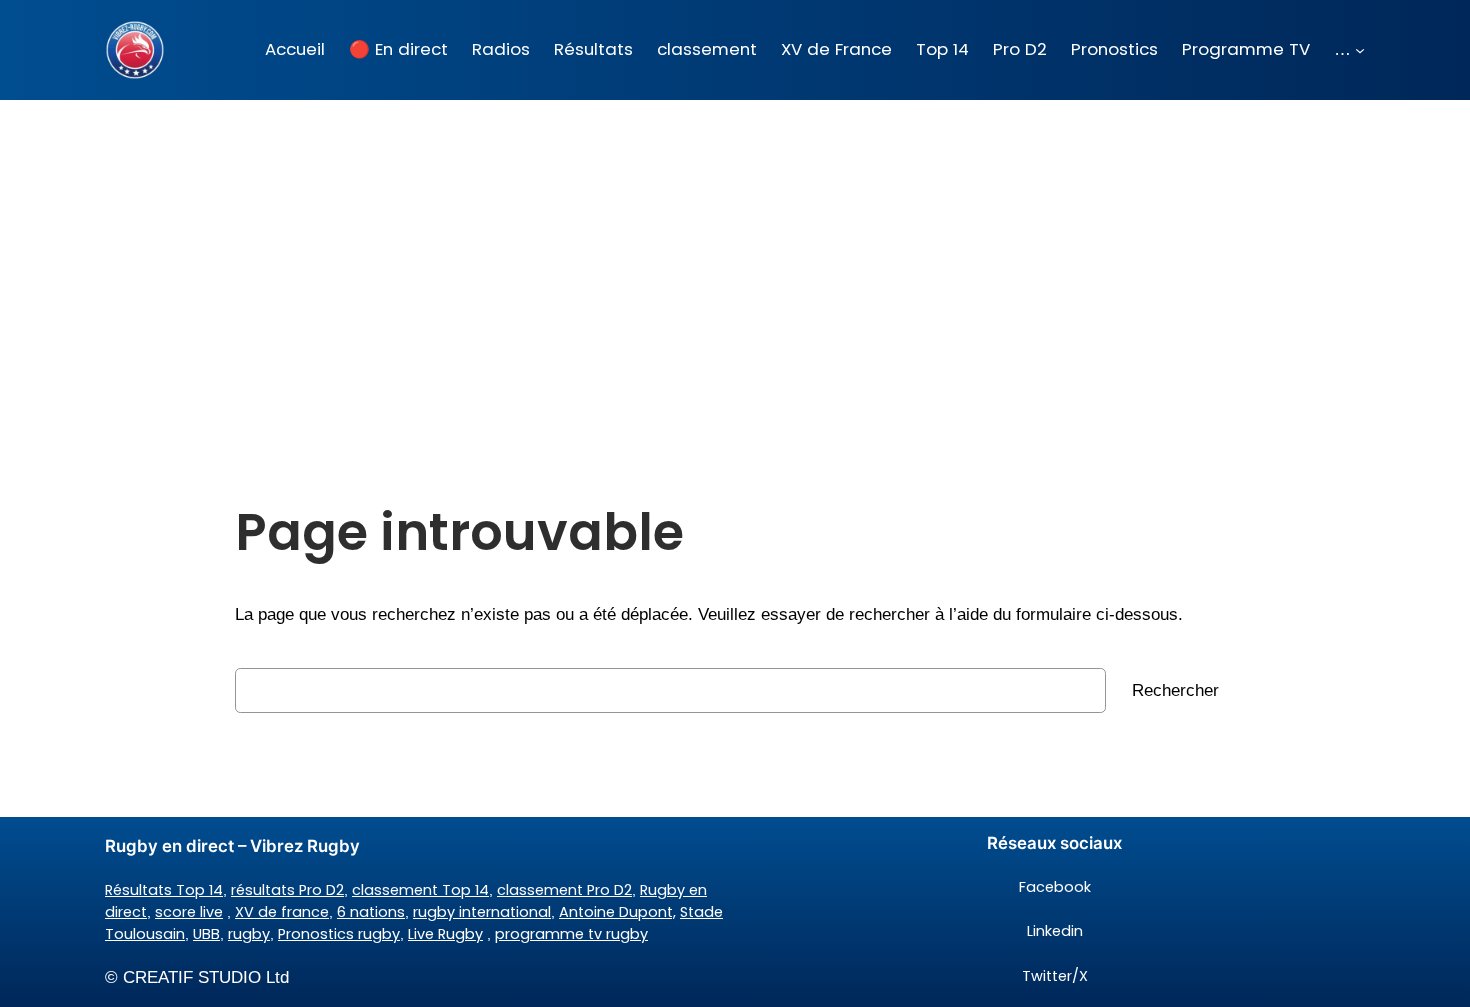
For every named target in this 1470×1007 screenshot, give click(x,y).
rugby (249, 934)
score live (189, 912)
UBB (206, 934)
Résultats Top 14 (164, 890)
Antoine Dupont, (617, 912)
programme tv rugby (571, 934)
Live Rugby (445, 934)
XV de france (282, 912)
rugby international (482, 912)
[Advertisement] (735, 259)
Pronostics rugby (339, 934)
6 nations (371, 912)
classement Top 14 (420, 890)
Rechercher (1175, 690)
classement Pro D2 (564, 890)
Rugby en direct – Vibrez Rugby (232, 846)
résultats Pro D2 (287, 890)
